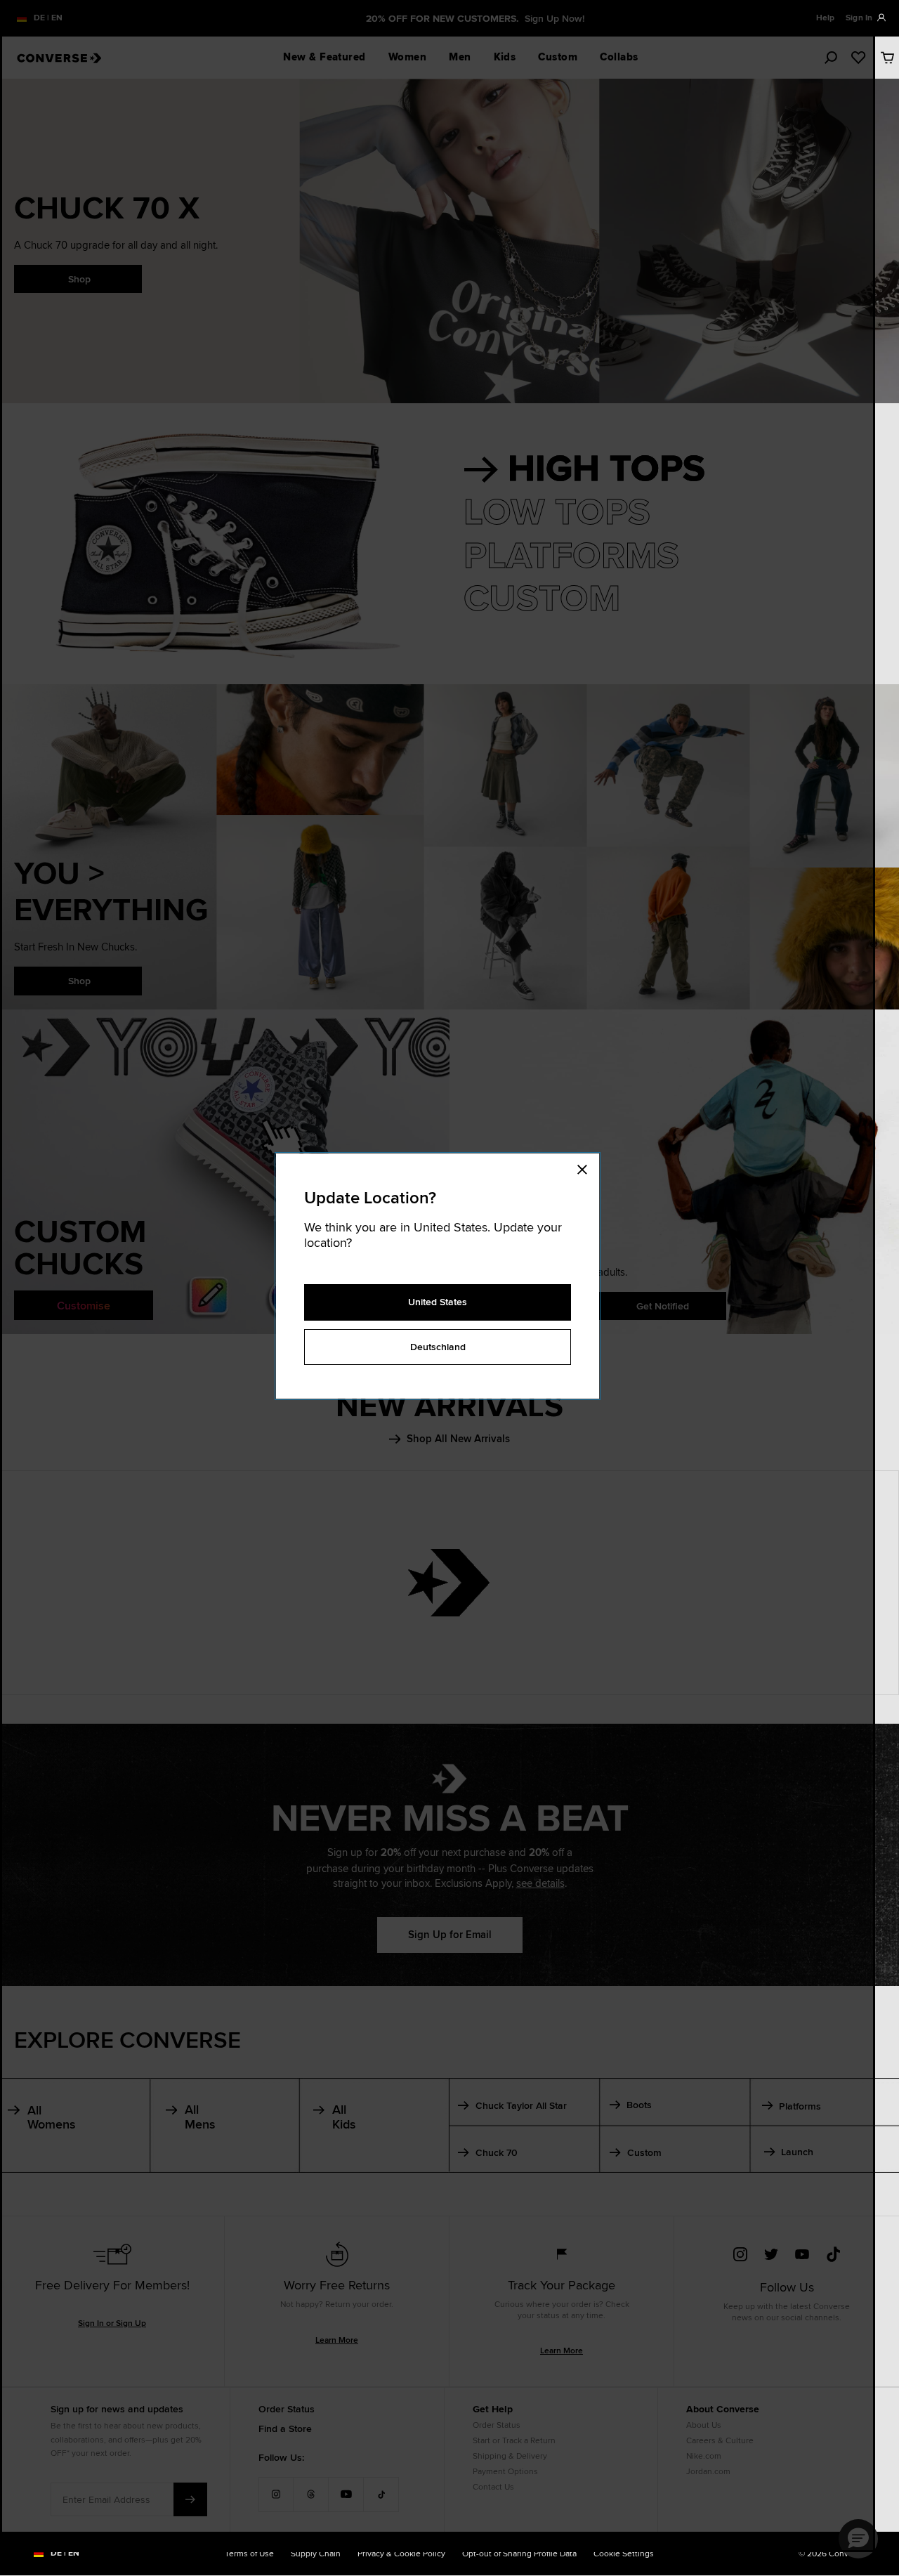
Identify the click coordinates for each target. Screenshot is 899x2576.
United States (438, 1302)
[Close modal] (586, 1168)
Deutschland (438, 1347)
